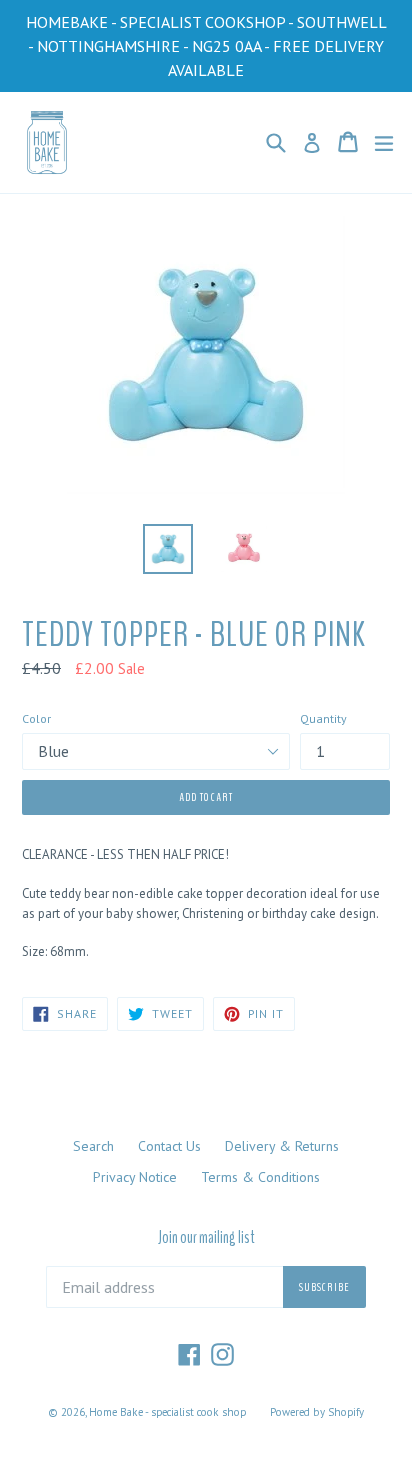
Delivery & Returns (282, 1146)
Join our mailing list (206, 1238)
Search (93, 1146)
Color (36, 718)
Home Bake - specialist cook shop (167, 1412)
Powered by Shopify (317, 1412)
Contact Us (169, 1146)
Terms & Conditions (260, 1177)
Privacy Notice (135, 1177)
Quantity (323, 718)
